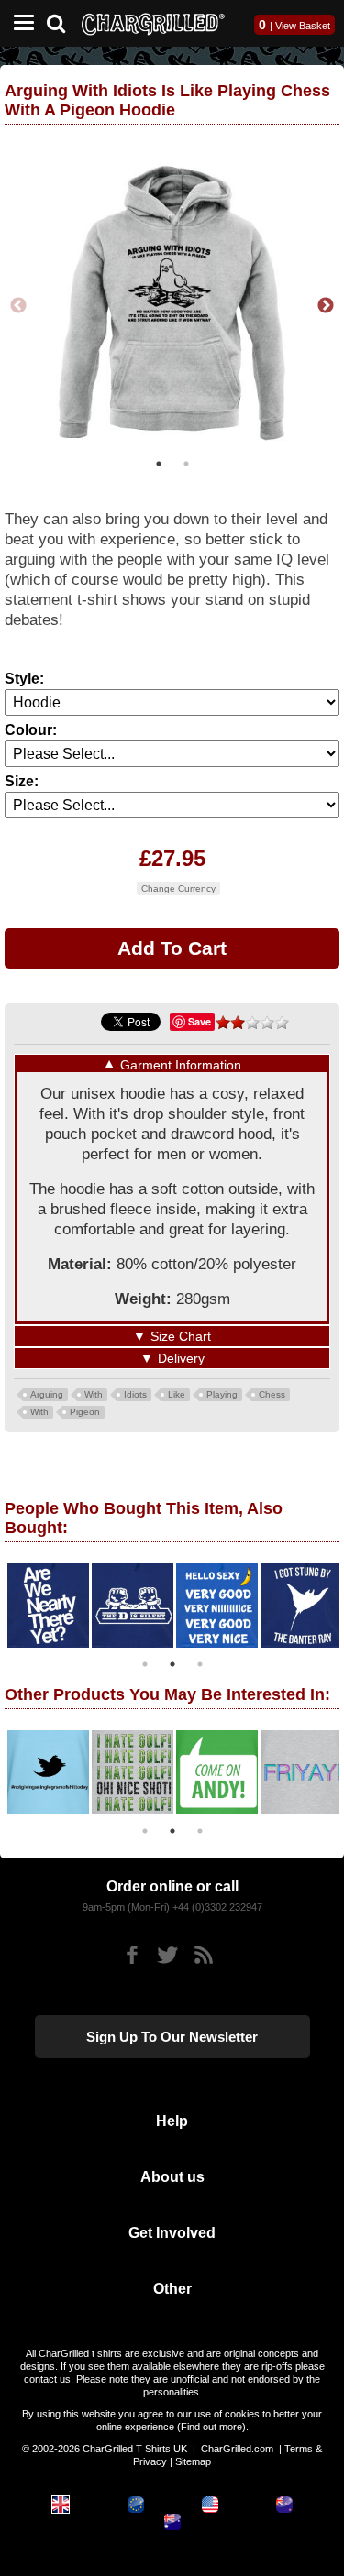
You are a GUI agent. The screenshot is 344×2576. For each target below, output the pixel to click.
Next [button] (326, 306)
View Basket (303, 26)
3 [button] (200, 1664)
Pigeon (85, 1412)
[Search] (63, 22)
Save (200, 1021)
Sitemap (193, 2461)
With (94, 1394)
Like (177, 1394)
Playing (222, 1394)
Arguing (47, 1394)
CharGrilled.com (237, 2449)
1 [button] (159, 464)
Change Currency (178, 888)
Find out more (211, 2427)
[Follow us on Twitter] (167, 1955)
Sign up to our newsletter (172, 2037)
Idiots (135, 1394)
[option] (172, 306)
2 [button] (186, 464)
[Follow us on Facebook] (132, 1955)
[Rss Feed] (203, 1955)
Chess (272, 1394)
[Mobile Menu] (19, 23)
